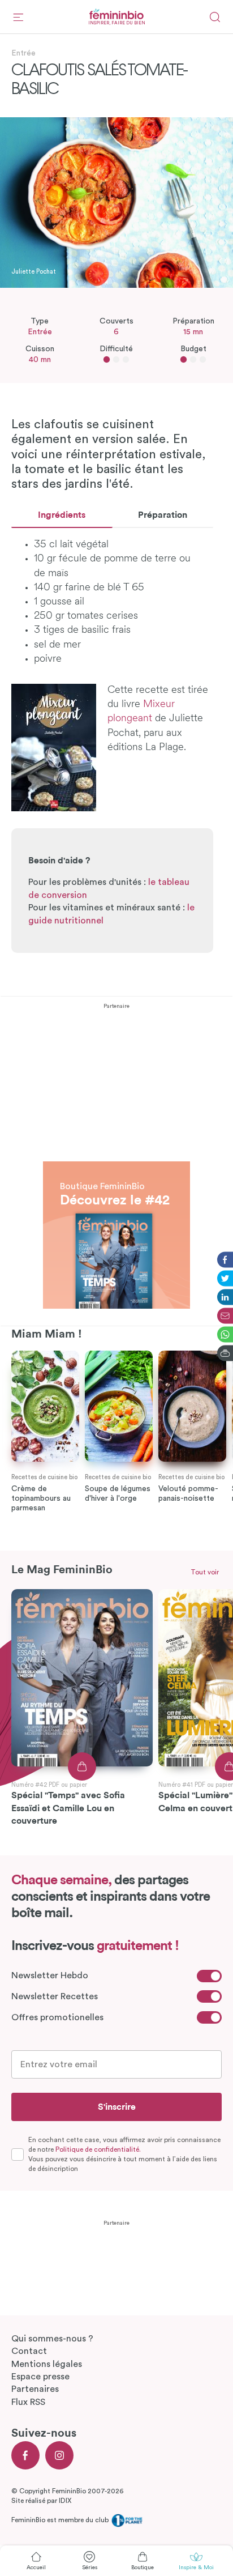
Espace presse (40, 2377)
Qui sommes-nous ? (52, 2339)
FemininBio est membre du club (61, 2520)
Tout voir (205, 1572)
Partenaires (35, 2389)
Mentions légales (47, 2364)
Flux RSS (28, 2402)
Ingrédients (62, 515)
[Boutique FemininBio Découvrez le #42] (116, 1168)
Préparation (163, 515)
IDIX (65, 2501)
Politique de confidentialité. (98, 2149)
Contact (29, 2351)
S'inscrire (117, 2107)
